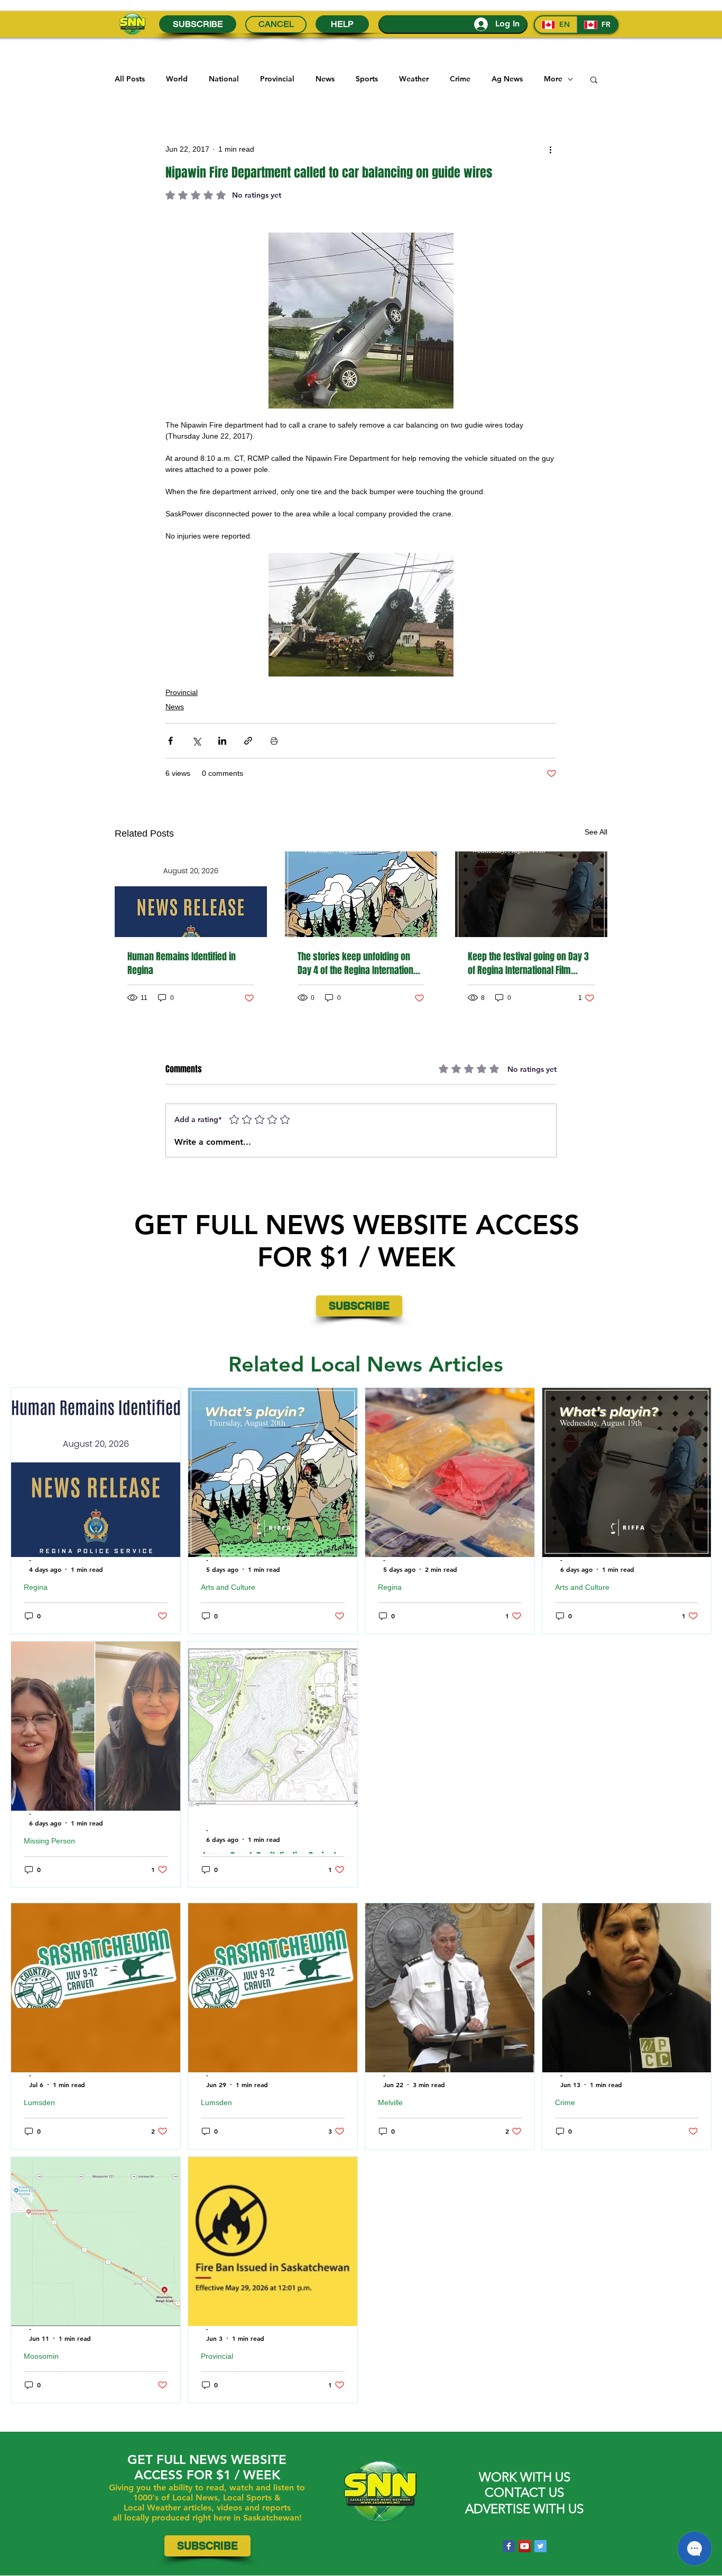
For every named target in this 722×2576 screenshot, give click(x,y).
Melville (390, 2102)
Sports (367, 79)
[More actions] (550, 149)
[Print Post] (274, 741)
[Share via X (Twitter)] (196, 741)
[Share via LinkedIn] (222, 741)
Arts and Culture (228, 1587)
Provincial (277, 79)
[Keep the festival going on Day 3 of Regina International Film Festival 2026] (531, 894)
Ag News (507, 79)
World (177, 79)
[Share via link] (248, 741)
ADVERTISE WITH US (524, 2509)
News (325, 79)
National (224, 79)
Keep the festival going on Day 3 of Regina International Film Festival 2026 (528, 963)
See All (596, 832)
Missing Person (49, 1841)
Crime (460, 79)
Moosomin (41, 2356)
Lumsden (39, 2102)
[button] (594, 79)
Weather (414, 79)
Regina (36, 1587)
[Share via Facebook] (170, 741)
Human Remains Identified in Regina (182, 963)
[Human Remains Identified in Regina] (191, 894)
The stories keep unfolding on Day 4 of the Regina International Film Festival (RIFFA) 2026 (359, 963)
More (553, 79)
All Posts (130, 79)
